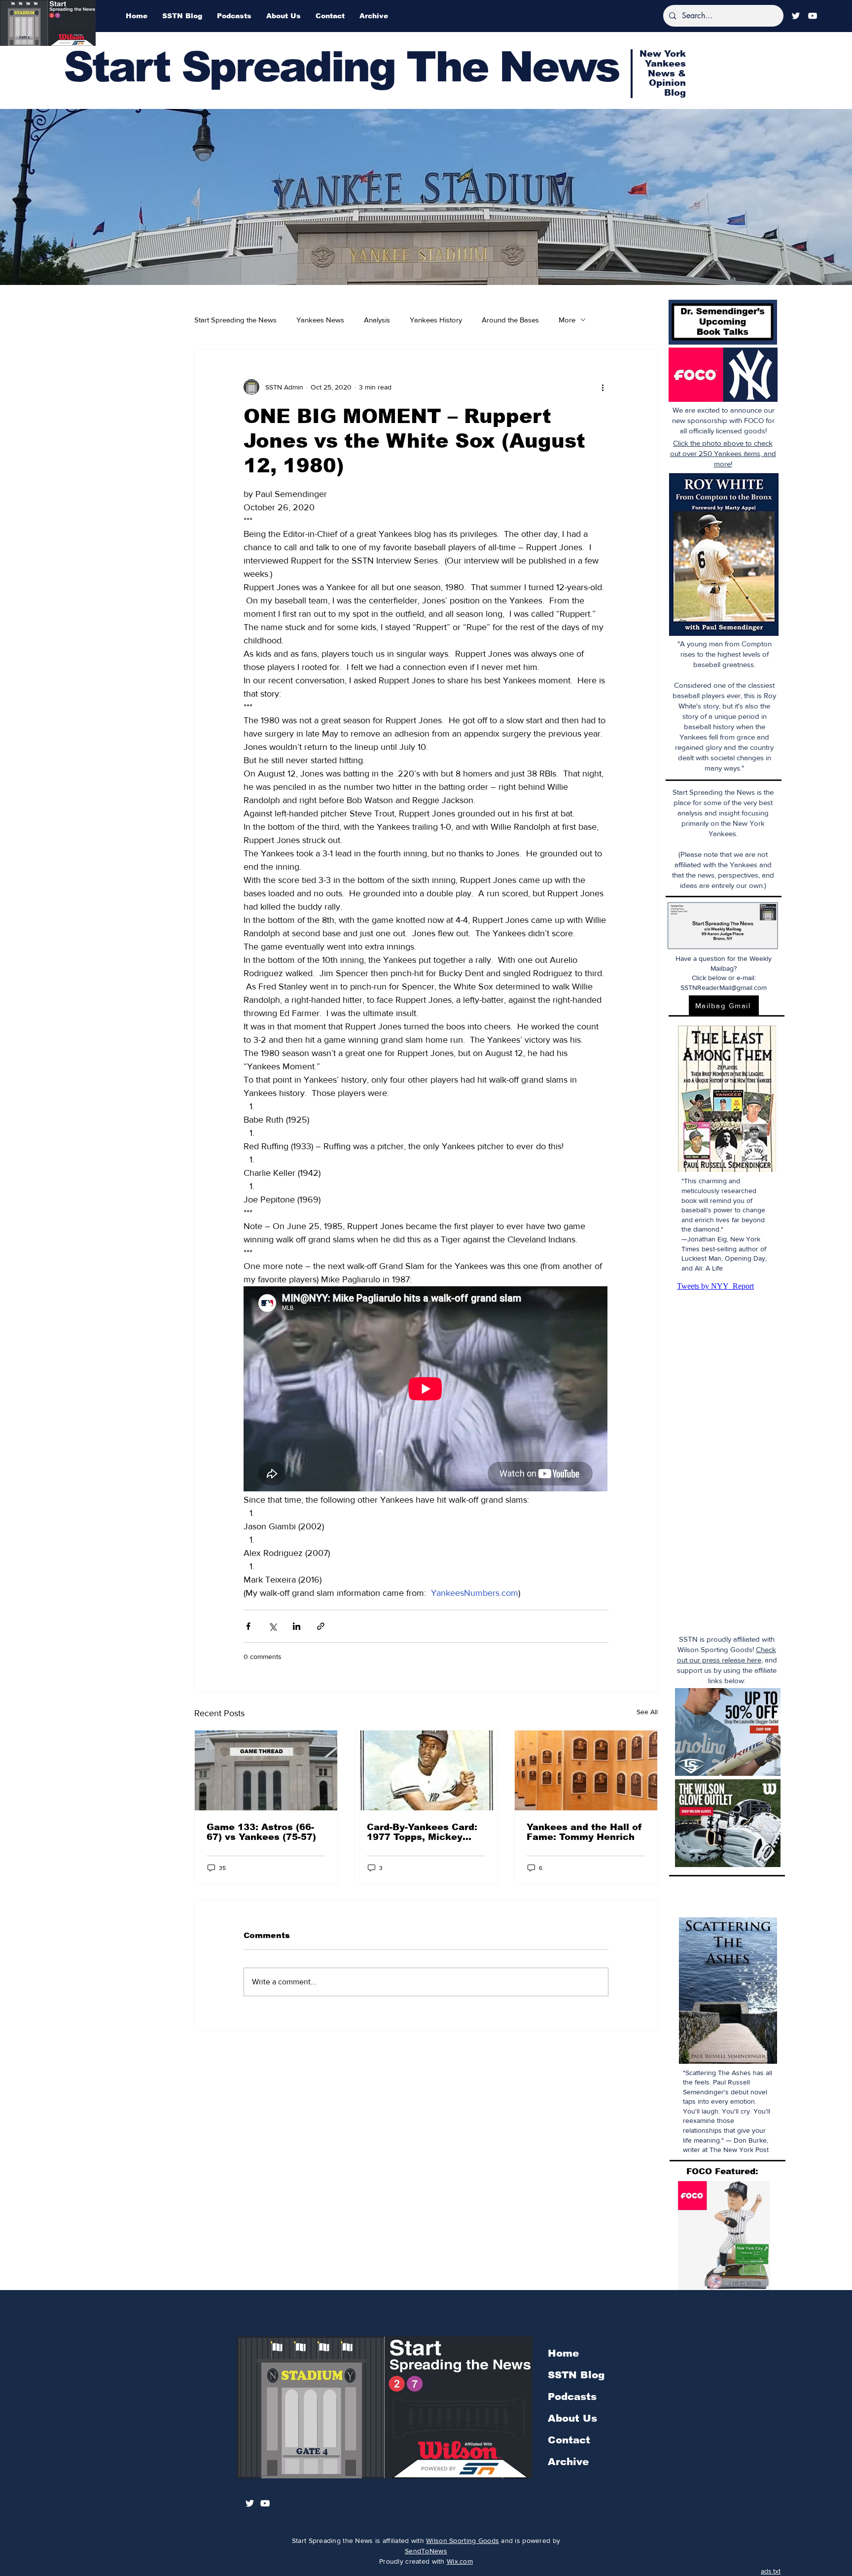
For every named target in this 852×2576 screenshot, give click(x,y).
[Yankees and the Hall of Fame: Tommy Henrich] (586, 1770)
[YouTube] (813, 16)
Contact (569, 2440)
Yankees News (320, 320)
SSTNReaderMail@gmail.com (724, 988)
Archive (568, 2462)
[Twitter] (796, 16)
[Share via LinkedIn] (297, 1626)
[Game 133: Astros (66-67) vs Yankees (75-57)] (266, 1770)
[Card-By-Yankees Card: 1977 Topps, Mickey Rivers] (426, 1770)
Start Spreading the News (235, 320)
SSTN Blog (576, 2375)
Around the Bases (510, 320)
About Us (572, 2418)
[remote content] (426, 1390)
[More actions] (603, 387)
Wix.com (460, 2561)
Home (563, 2353)
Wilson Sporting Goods (462, 2541)
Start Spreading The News (341, 67)
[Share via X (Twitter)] (272, 1626)
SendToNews (426, 2551)
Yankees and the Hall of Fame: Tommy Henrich (584, 1832)
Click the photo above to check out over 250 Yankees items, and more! (723, 453)
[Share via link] (321, 1626)
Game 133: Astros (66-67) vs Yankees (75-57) (261, 1832)
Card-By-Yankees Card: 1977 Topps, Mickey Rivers (422, 1832)
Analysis (377, 320)
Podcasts (572, 2397)
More (567, 320)
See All (647, 1712)
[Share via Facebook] (248, 1626)
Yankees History (436, 320)
